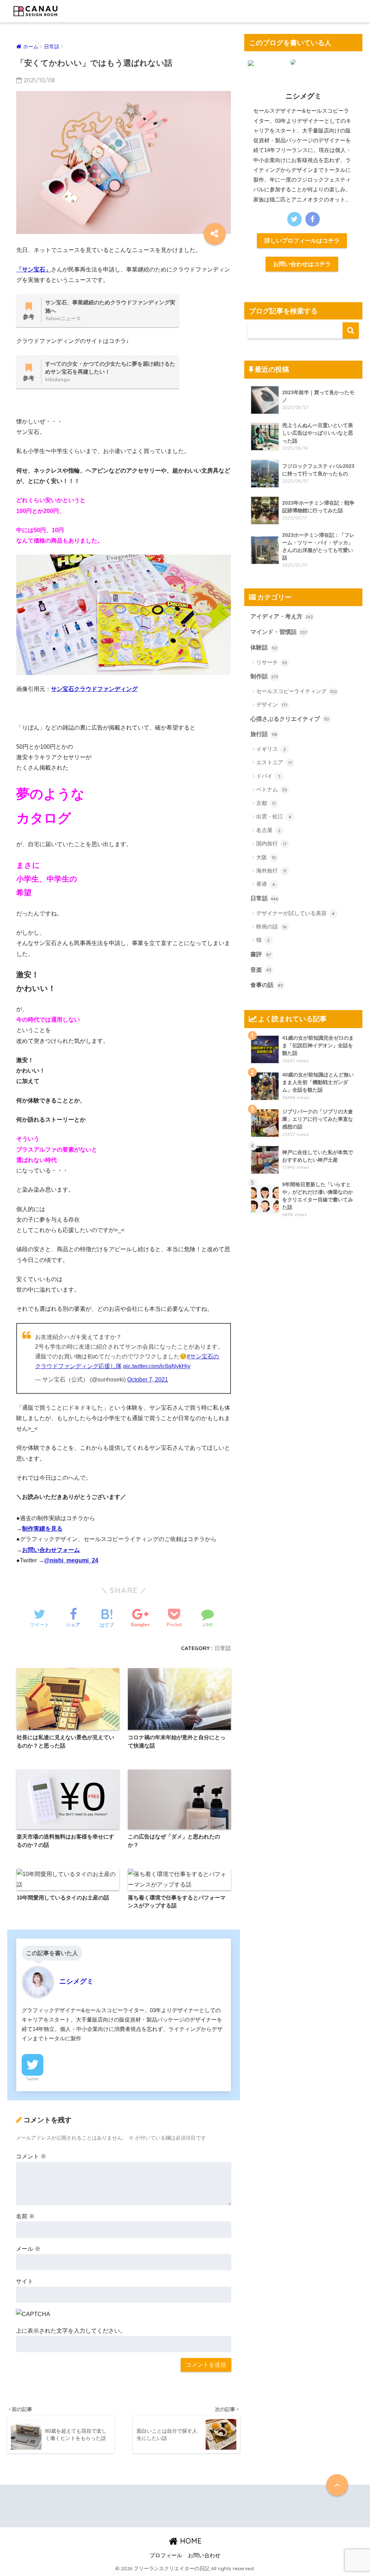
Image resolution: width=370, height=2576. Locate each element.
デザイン (272, 704)
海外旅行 (271, 871)
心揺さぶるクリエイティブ (290, 719)
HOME (190, 2541)
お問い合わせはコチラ (302, 264)
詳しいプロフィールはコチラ (302, 240)
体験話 (264, 647)
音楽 (261, 970)
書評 (261, 954)
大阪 (266, 857)
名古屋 (268, 830)
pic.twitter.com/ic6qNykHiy (157, 1366)
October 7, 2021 (148, 1380)
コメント (31, 2156)
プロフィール (166, 2555)
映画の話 (272, 926)
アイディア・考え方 (282, 616)
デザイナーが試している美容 (296, 913)
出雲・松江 (274, 816)
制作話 (264, 676)
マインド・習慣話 (279, 632)
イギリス (271, 749)
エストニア (274, 762)
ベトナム (272, 789)
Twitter (33, 2079)
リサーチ (272, 662)
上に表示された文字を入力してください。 (71, 2331)
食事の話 (267, 985)
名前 (25, 2216)
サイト (25, 2281)
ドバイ (268, 776)
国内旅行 (271, 843)
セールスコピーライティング (297, 691)
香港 (266, 884)
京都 (266, 803)
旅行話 (264, 734)
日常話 (223, 1648)
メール (28, 2249)
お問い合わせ (204, 2555)
